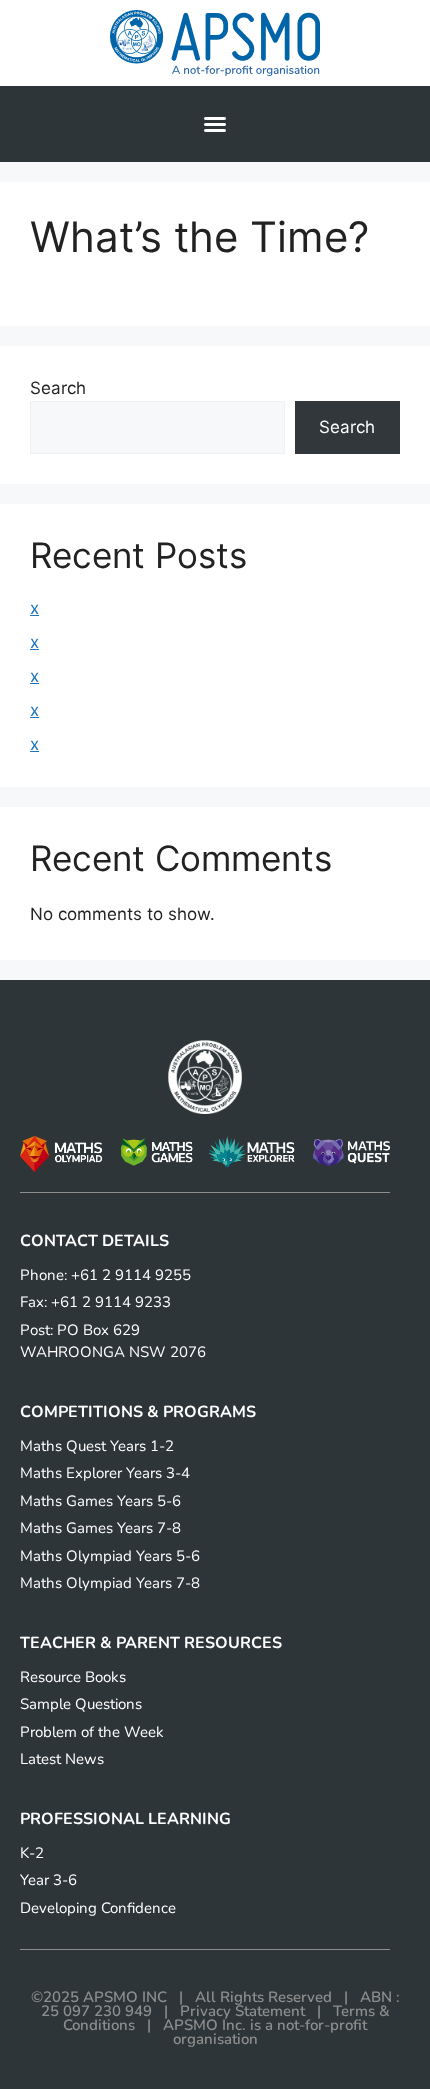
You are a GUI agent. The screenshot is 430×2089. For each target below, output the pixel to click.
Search (58, 388)
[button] (215, 124)
